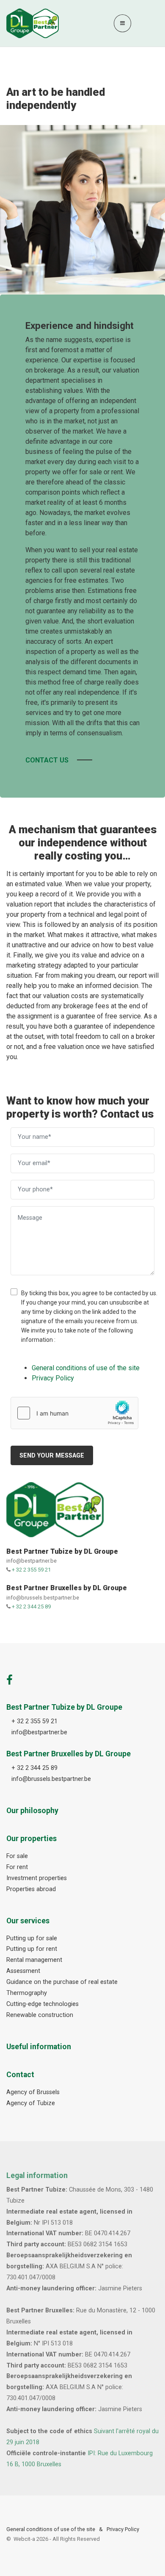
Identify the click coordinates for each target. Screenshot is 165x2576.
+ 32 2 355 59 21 (31, 1570)
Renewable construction (40, 2015)
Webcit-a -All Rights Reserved (57, 2539)
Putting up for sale (32, 1938)
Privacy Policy (123, 2529)
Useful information (39, 2047)
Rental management (34, 1960)
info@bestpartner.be (32, 1561)
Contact (20, 2075)
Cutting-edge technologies (43, 2004)
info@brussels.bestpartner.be (43, 1598)
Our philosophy (32, 1811)
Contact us (47, 760)
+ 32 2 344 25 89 (31, 1607)
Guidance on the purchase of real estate (62, 1982)
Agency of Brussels (33, 2092)
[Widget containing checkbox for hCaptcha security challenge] (74, 1413)
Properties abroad (31, 1889)
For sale (17, 1856)
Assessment (23, 1971)
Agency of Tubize (31, 2103)
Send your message (52, 1456)
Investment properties (37, 1878)
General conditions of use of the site (51, 2529)
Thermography (27, 1993)
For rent (17, 1867)
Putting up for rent (32, 1949)
